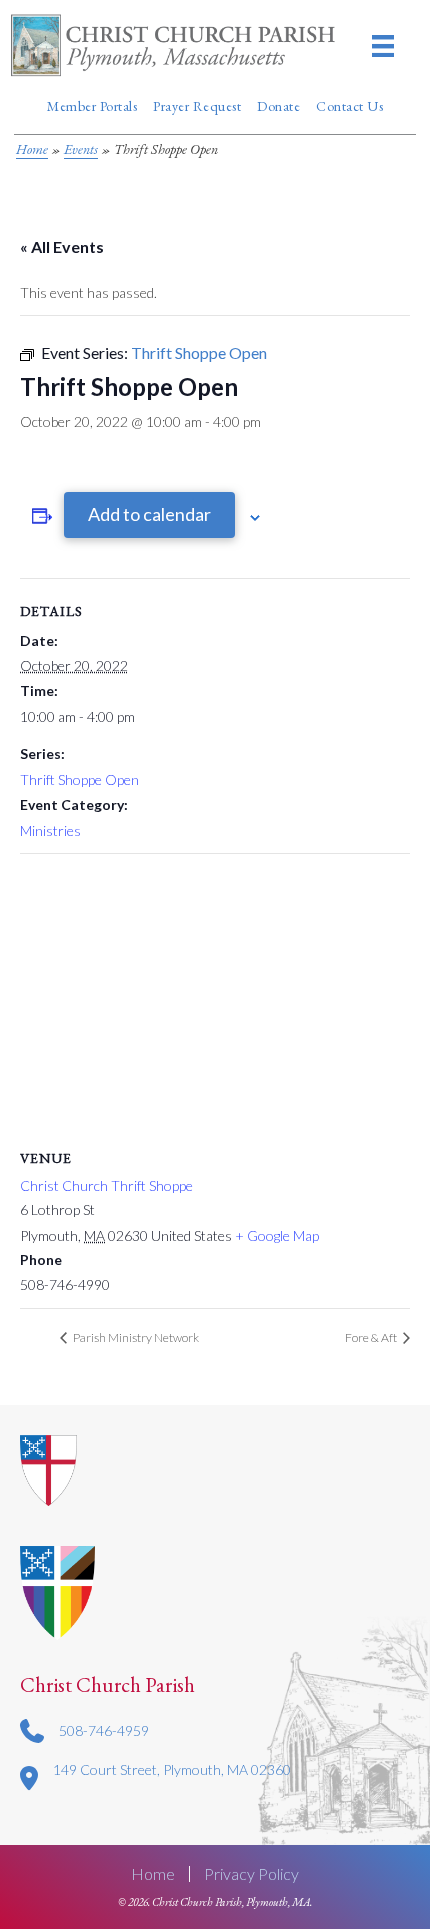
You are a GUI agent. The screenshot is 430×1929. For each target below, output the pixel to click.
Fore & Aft (372, 1337)
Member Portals (92, 106)
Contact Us (349, 106)
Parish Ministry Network (135, 1337)
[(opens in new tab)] (57, 1591)
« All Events (62, 246)
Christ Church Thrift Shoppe (106, 1185)
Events (81, 149)
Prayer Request (197, 106)
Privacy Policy (251, 1874)
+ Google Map (277, 1235)
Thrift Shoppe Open (79, 779)
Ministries (50, 830)
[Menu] (383, 45)
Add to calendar (149, 514)
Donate (278, 106)
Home (32, 149)
